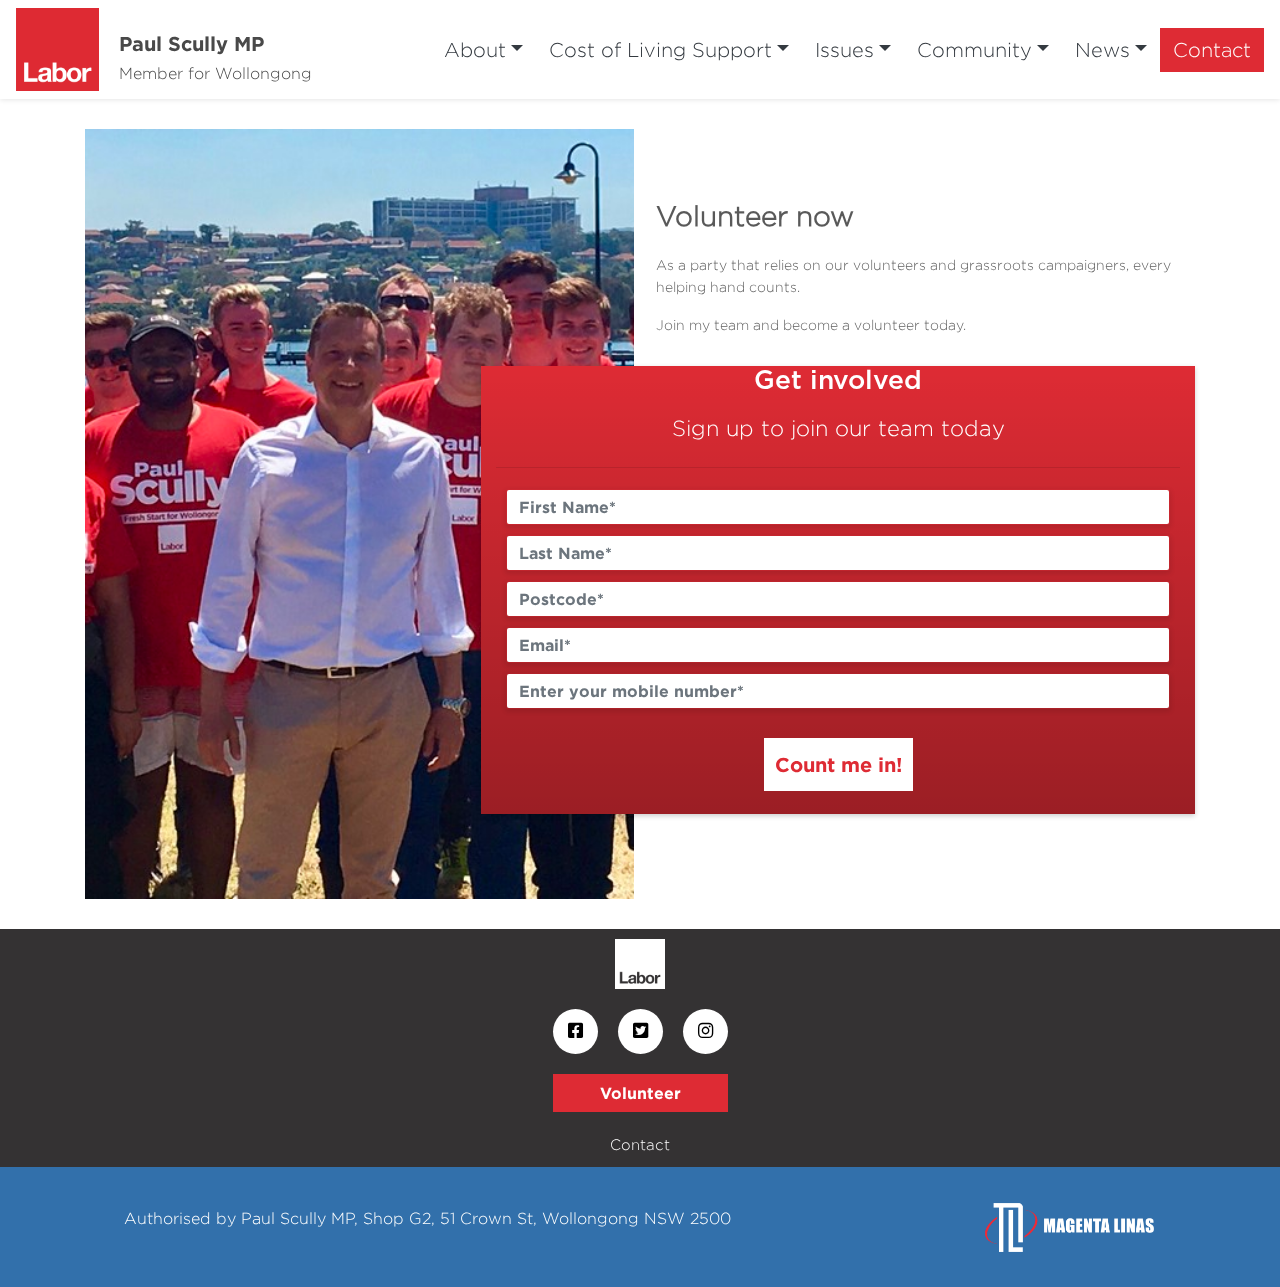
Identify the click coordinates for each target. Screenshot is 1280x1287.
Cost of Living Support (660, 49)
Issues (844, 49)
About (475, 49)
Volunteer (640, 1093)
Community (974, 49)
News (1102, 49)
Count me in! (838, 764)
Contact (1212, 49)
